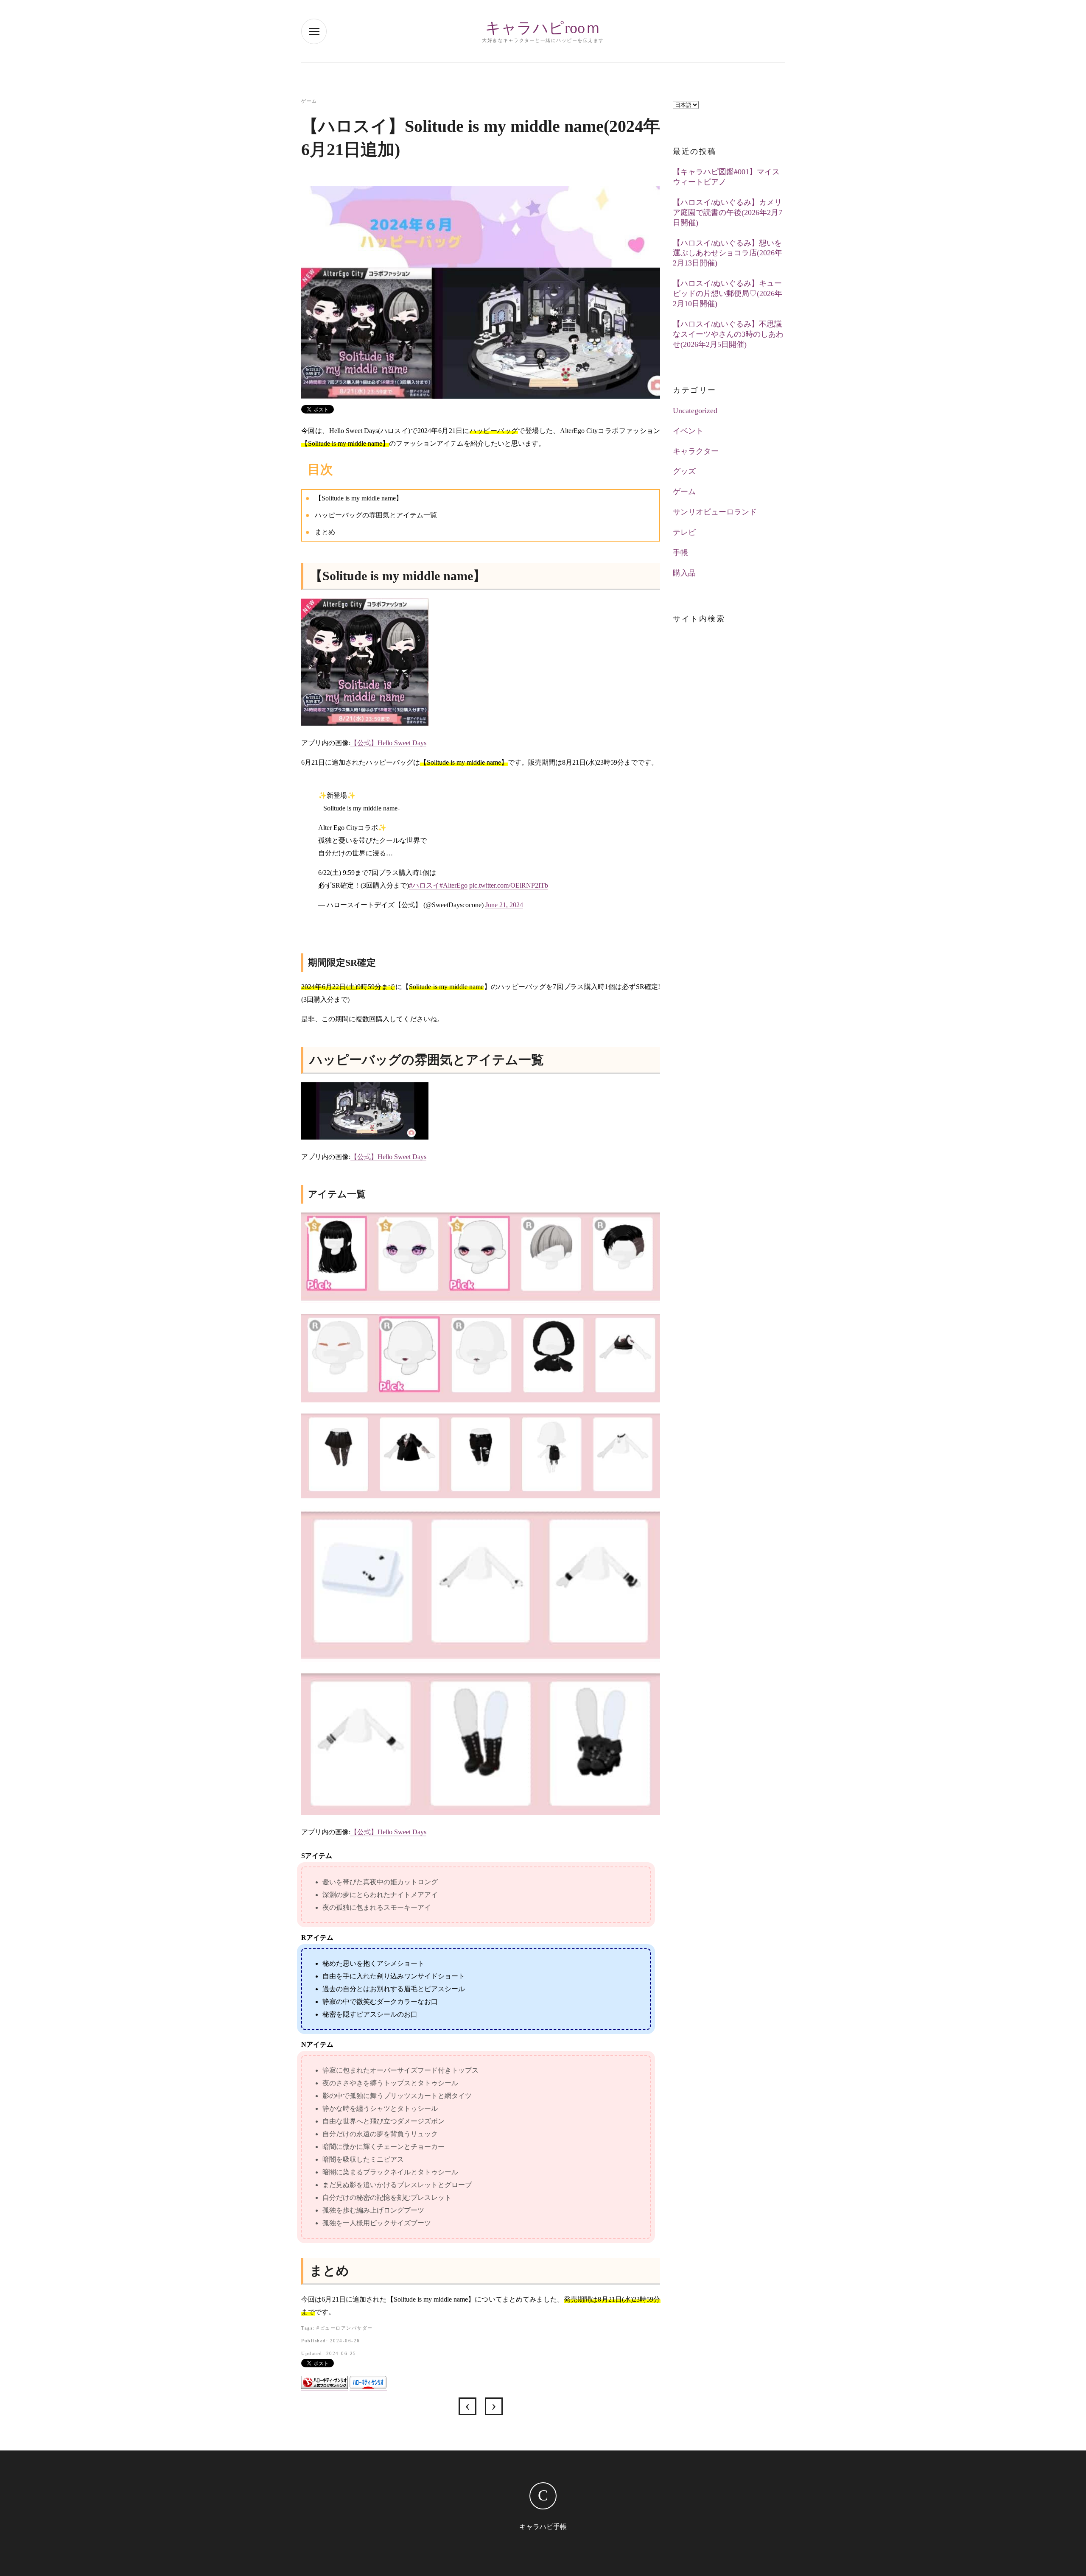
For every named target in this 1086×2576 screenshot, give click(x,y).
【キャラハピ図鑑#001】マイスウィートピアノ (726, 177)
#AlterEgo (453, 885)
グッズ (684, 471)
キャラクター (696, 451)
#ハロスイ (424, 885)
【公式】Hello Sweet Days (388, 743)
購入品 (684, 573)
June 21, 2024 (504, 905)
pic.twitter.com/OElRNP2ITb (509, 885)
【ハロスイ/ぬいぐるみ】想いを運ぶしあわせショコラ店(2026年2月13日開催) (728, 253)
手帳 (680, 553)
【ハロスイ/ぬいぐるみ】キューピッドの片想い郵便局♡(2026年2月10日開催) (728, 293)
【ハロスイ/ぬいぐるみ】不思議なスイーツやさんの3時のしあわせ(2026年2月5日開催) (728, 334)
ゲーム (309, 101)
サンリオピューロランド (715, 512)
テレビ (684, 532)
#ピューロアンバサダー (345, 2328)
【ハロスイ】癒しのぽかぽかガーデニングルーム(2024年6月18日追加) (494, 2406)
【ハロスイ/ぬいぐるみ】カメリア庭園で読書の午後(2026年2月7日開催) (728, 212)
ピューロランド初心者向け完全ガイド (467, 2406)
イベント (688, 431)
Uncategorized (695, 411)
